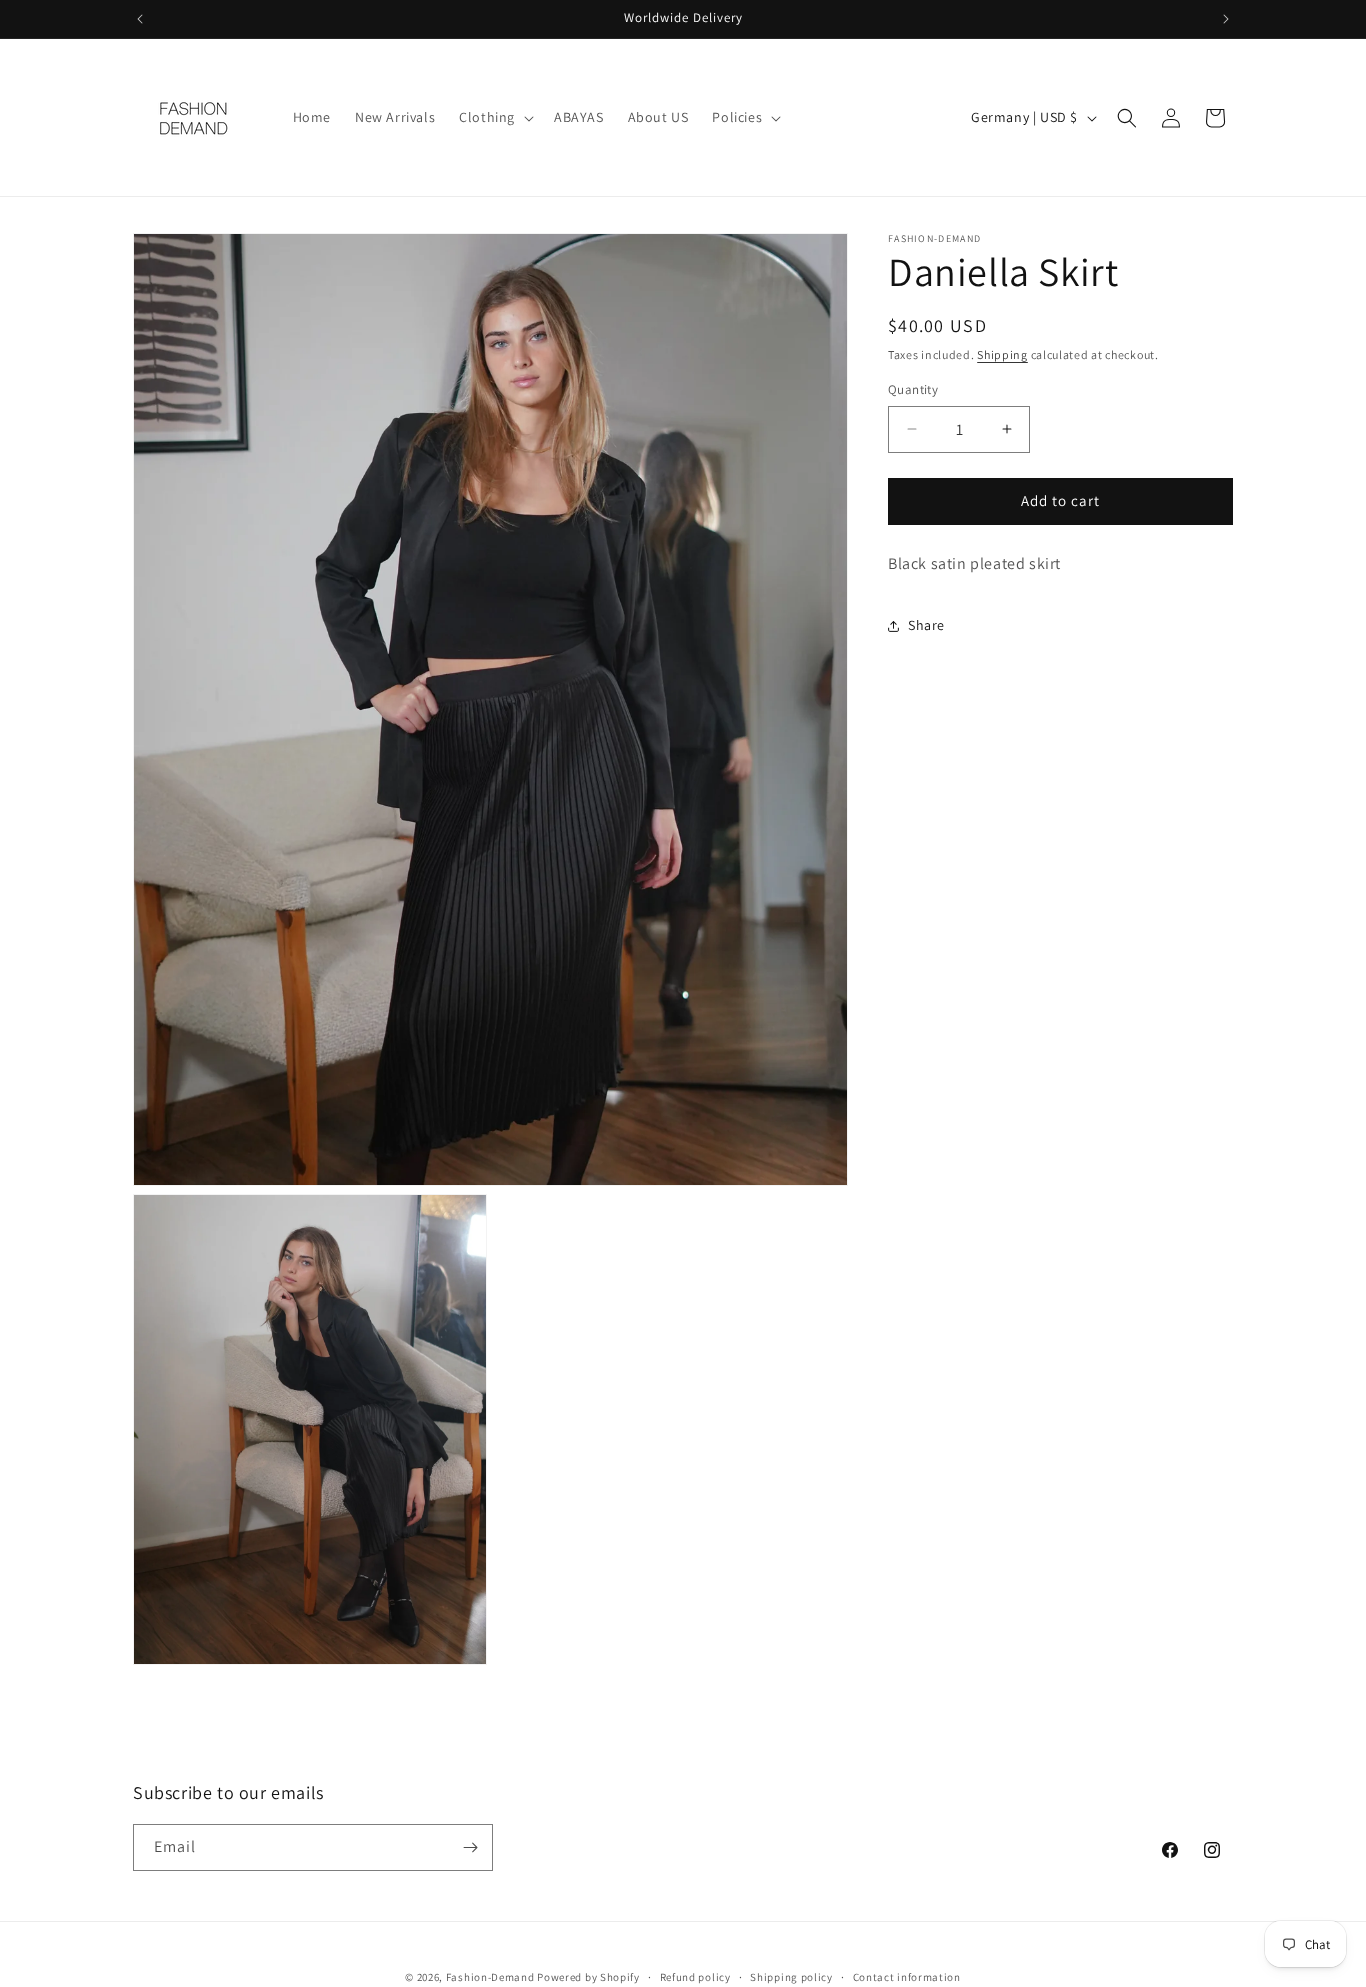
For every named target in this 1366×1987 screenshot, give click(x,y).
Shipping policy (791, 1977)
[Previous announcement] (140, 19)
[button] (494, 117)
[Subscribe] (470, 1847)
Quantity (913, 389)
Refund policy (695, 1977)
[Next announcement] (1226, 19)
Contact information (907, 1977)
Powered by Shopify (588, 1977)
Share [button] (926, 625)
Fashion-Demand (490, 1977)
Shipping (1002, 354)
